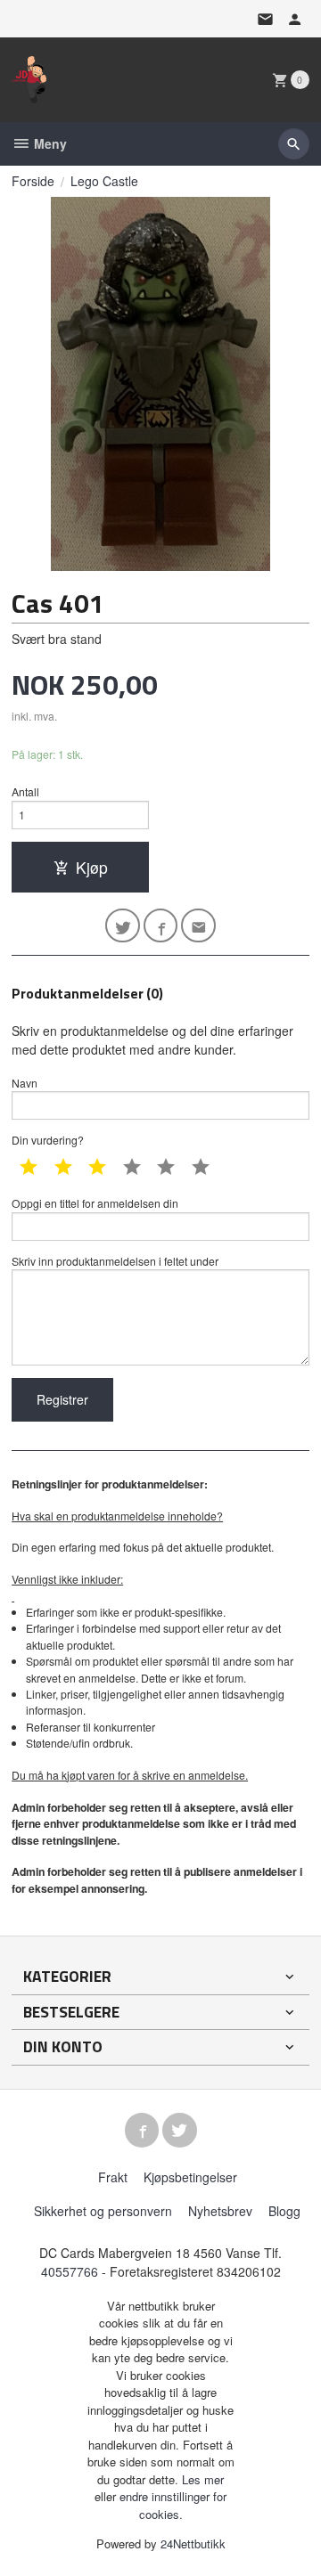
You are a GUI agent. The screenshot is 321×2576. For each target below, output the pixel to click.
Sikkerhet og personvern (103, 2211)
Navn (25, 1083)
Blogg (284, 2211)
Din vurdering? (48, 1140)
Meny (49, 143)
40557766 (70, 2271)
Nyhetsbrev (220, 2211)
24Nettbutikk (193, 2543)
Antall (25, 791)
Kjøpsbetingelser (190, 2177)
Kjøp (92, 867)
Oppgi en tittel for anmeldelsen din (95, 1203)
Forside (33, 181)
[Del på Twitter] (123, 926)
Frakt (113, 2177)
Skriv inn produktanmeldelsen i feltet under (115, 1261)
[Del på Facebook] (161, 926)
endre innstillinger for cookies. (173, 2505)
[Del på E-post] (198, 926)
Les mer (203, 2479)
